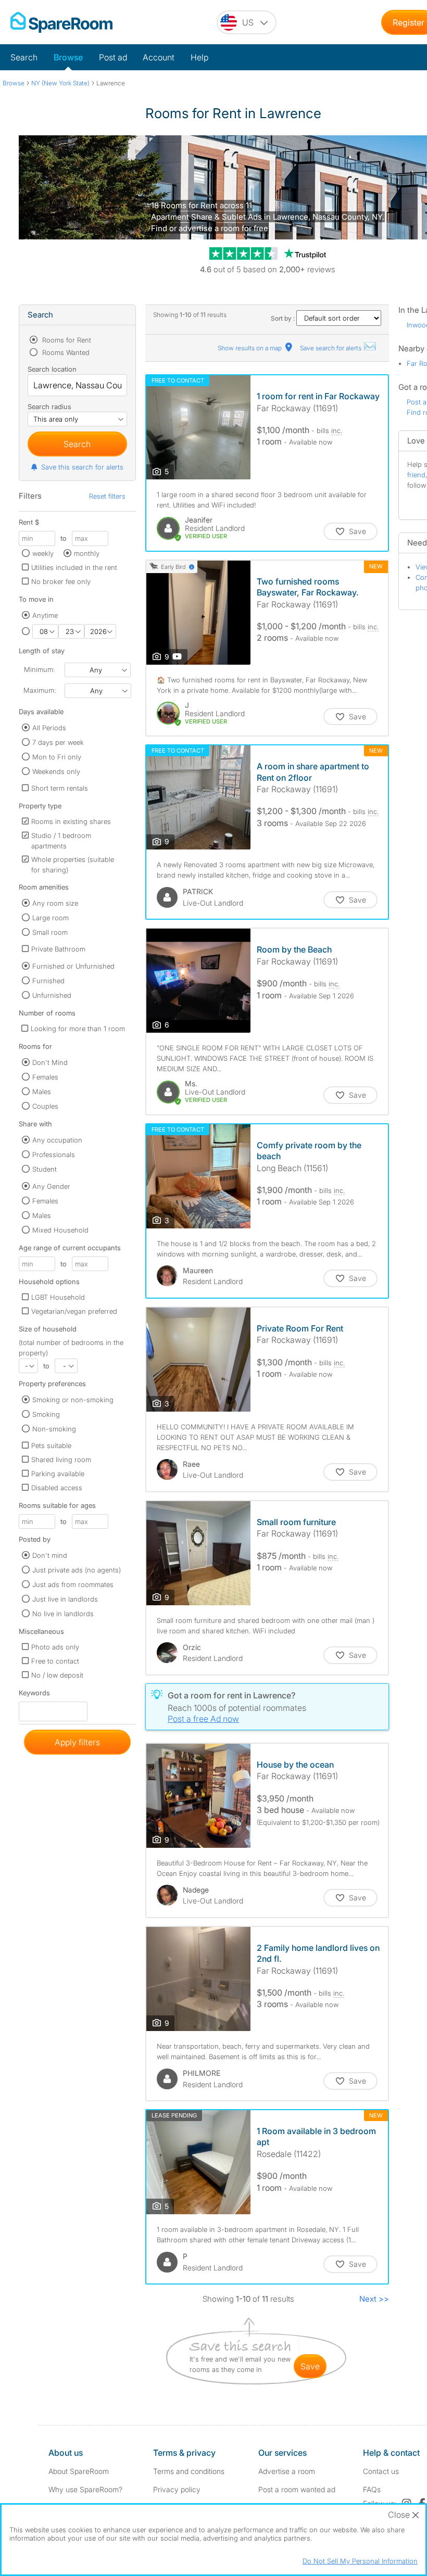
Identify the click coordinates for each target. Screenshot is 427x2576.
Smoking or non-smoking (73, 1400)
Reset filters (107, 496)
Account (159, 57)
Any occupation (57, 1140)
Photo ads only (55, 1647)
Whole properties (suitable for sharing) (73, 865)
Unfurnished (52, 995)
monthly (87, 553)
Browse (68, 57)
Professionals (54, 1154)
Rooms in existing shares (71, 821)
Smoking (46, 1414)
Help (199, 57)
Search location (52, 369)
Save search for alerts (331, 348)
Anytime (45, 615)
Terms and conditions (189, 2471)
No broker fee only (61, 581)
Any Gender (51, 1186)
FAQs (372, 2489)
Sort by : (284, 318)
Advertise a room (287, 2471)
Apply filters (77, 1742)
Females (45, 1077)
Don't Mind (50, 1062)
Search (24, 57)
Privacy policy (177, 2489)
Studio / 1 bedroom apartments (61, 841)
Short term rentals (60, 788)
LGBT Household (58, 1297)
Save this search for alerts (82, 467)
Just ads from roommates (73, 1584)
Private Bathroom (58, 949)
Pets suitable (51, 1445)
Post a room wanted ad (297, 2489)
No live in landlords (63, 1614)
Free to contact (55, 1661)
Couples (45, 1106)
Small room (50, 932)
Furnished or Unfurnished (73, 966)
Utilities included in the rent (74, 567)
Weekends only (56, 771)
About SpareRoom (79, 2471)
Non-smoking (54, 1429)
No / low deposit (57, 1675)
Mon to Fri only (57, 757)
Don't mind (50, 1555)
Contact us (381, 2471)
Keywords (34, 1695)
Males (42, 1092)
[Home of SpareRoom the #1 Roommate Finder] (61, 22)
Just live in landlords (65, 1599)
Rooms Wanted (65, 352)
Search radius (49, 407)
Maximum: (40, 690)
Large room (51, 918)
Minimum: (39, 669)
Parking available (58, 1474)
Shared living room (61, 1460)
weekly (43, 553)
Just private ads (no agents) (77, 1570)
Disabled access (57, 1488)
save (310, 2366)
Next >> (374, 2299)
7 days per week (58, 742)
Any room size (55, 903)
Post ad (113, 57)
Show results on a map (250, 348)
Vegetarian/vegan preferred (74, 1311)
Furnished (48, 981)
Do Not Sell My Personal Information (360, 2561)
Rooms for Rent (66, 340)
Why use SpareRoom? (85, 2489)
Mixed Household (60, 1230)
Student (45, 1169)
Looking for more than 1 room (78, 1029)
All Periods (49, 728)
